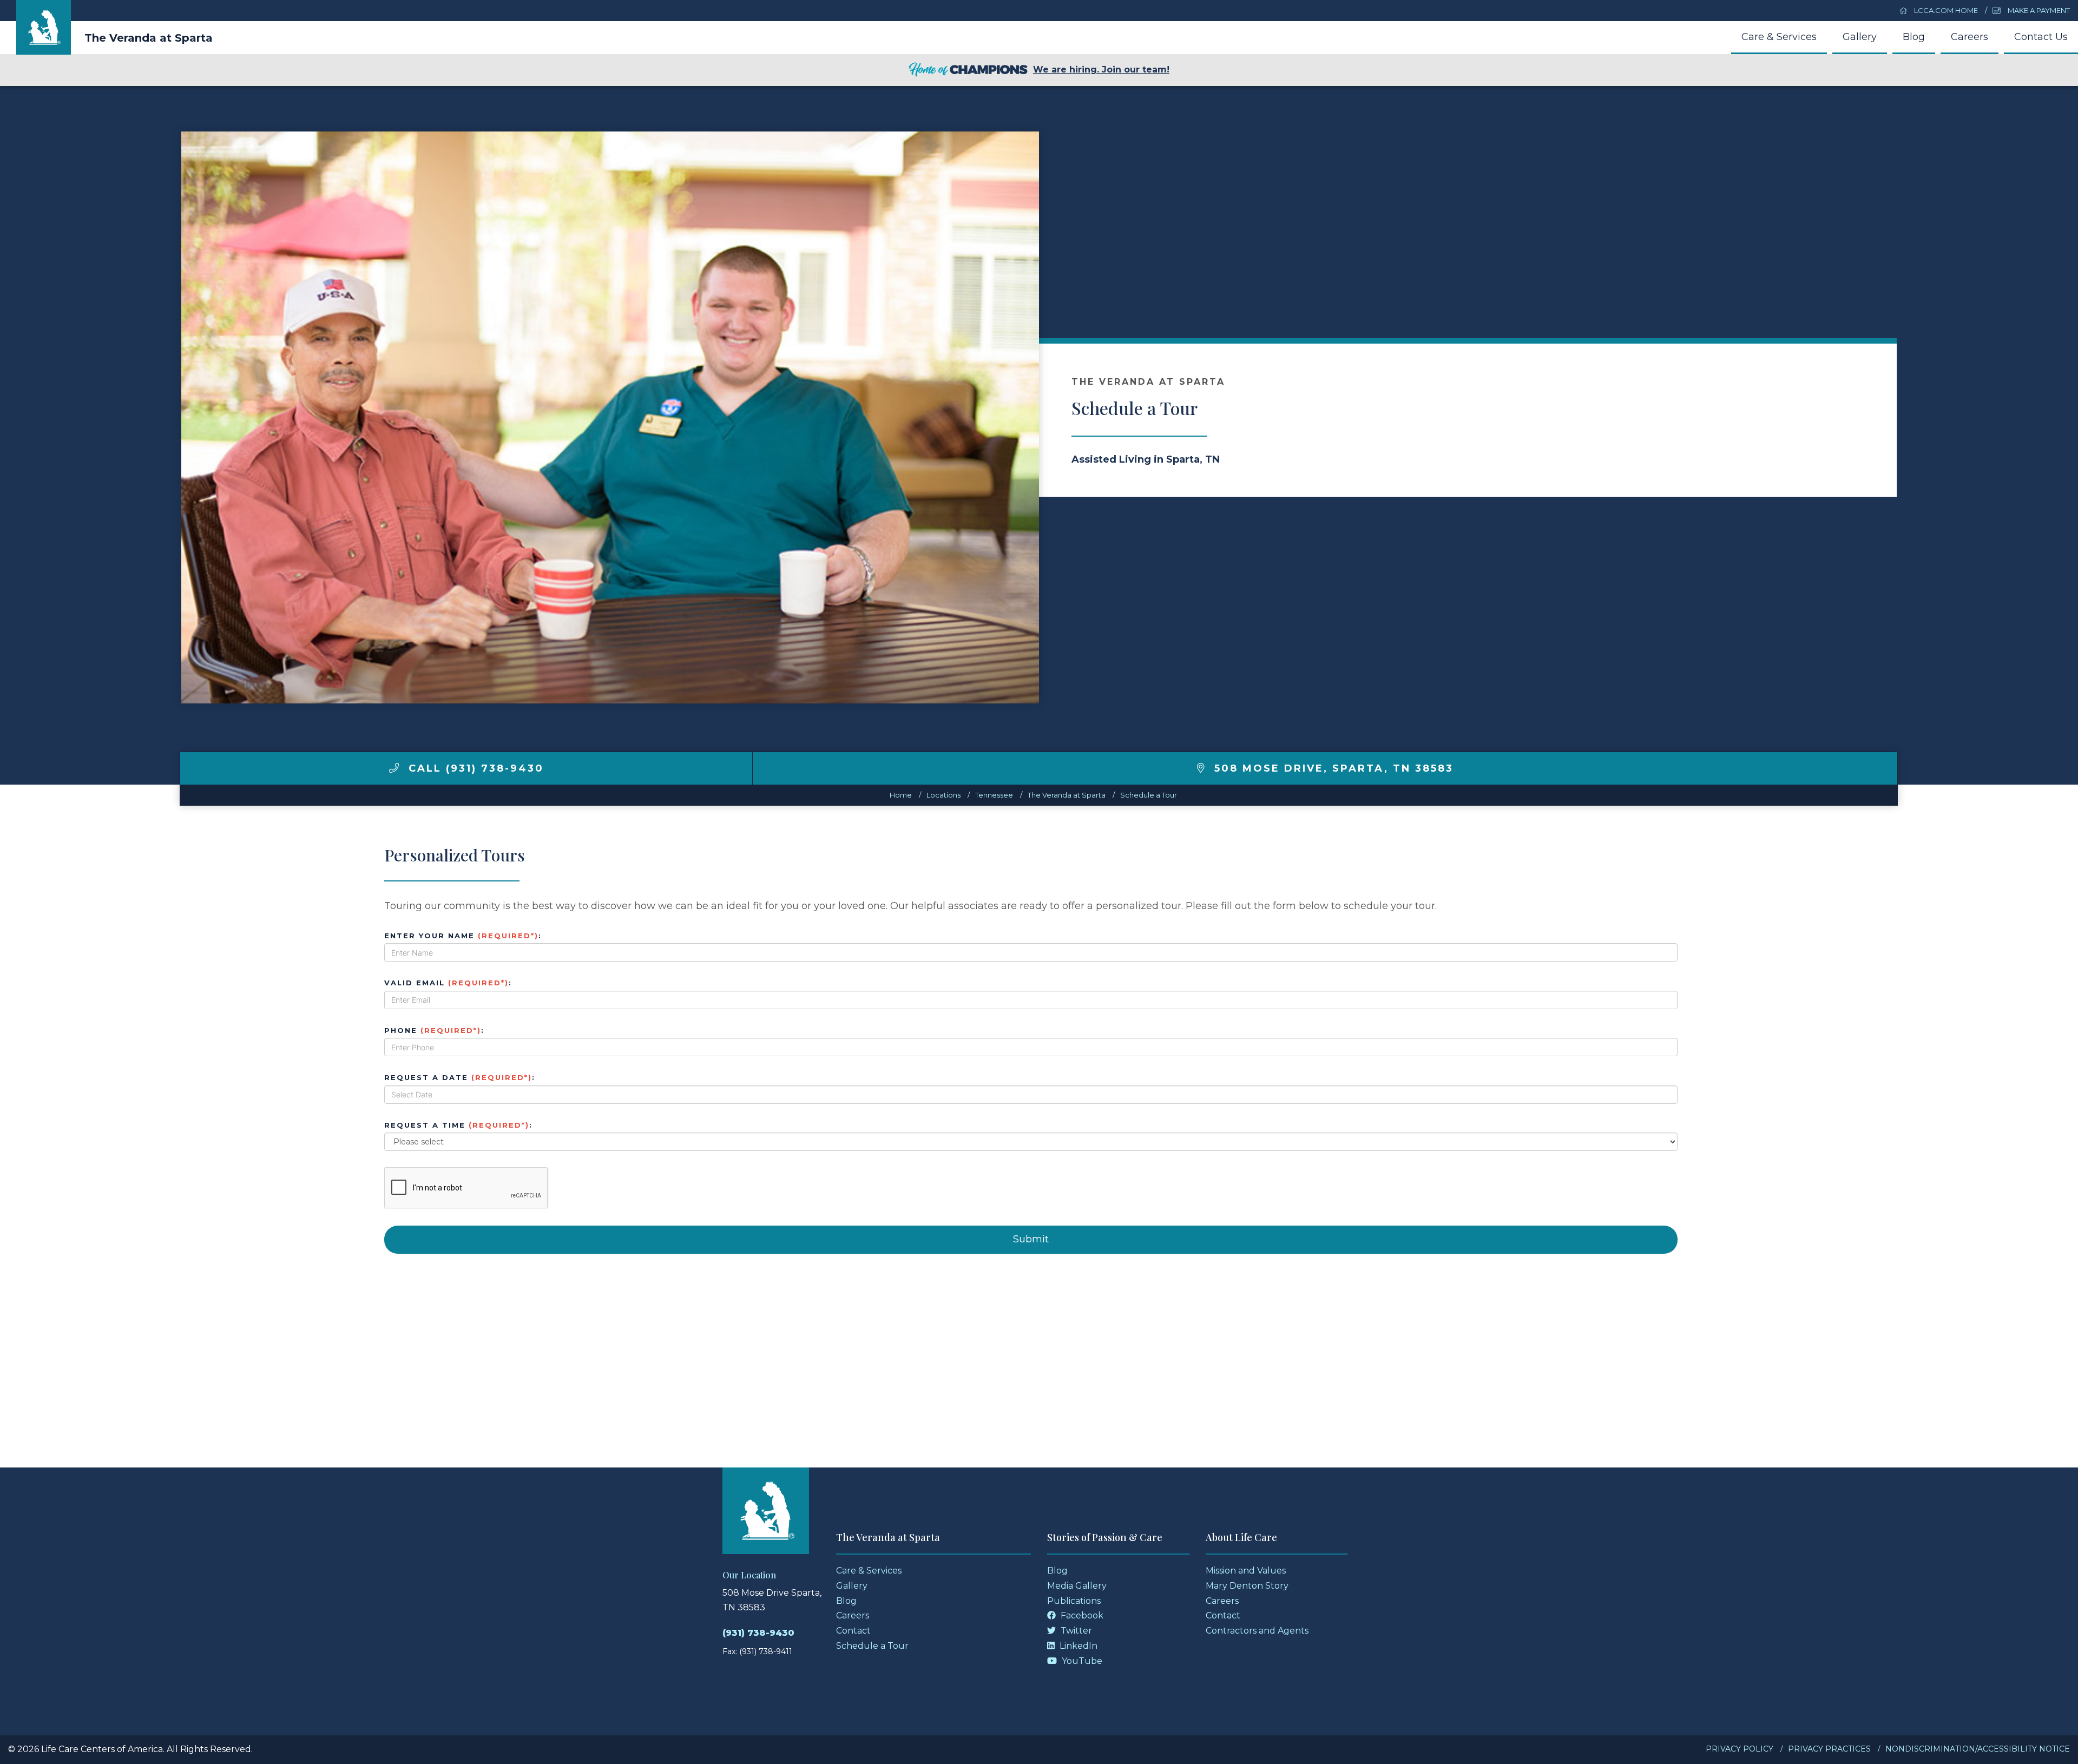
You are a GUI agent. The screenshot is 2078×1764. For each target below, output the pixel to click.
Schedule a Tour (1149, 795)
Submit (1031, 1239)
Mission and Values (1246, 1571)
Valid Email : (448, 983)
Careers (1970, 37)
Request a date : (460, 1077)
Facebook (1081, 1615)
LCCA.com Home (1945, 10)
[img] (394, 768)
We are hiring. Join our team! (1101, 70)
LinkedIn (1077, 1646)
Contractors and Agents (1257, 1631)
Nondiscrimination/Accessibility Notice (1978, 1749)
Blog (1914, 37)
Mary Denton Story (1247, 1586)
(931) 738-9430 (758, 1633)
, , (1334, 768)
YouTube (1081, 1661)
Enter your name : (463, 936)
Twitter (1075, 1631)
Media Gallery (1077, 1586)
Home (901, 795)
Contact (853, 1631)
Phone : (434, 1030)
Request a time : (458, 1125)
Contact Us (2041, 37)
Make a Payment (2038, 10)
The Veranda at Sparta (149, 38)
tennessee (994, 795)
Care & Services (1779, 37)
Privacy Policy (1740, 1749)
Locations (943, 795)
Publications (1074, 1601)
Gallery (1860, 37)
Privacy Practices (1829, 1749)
